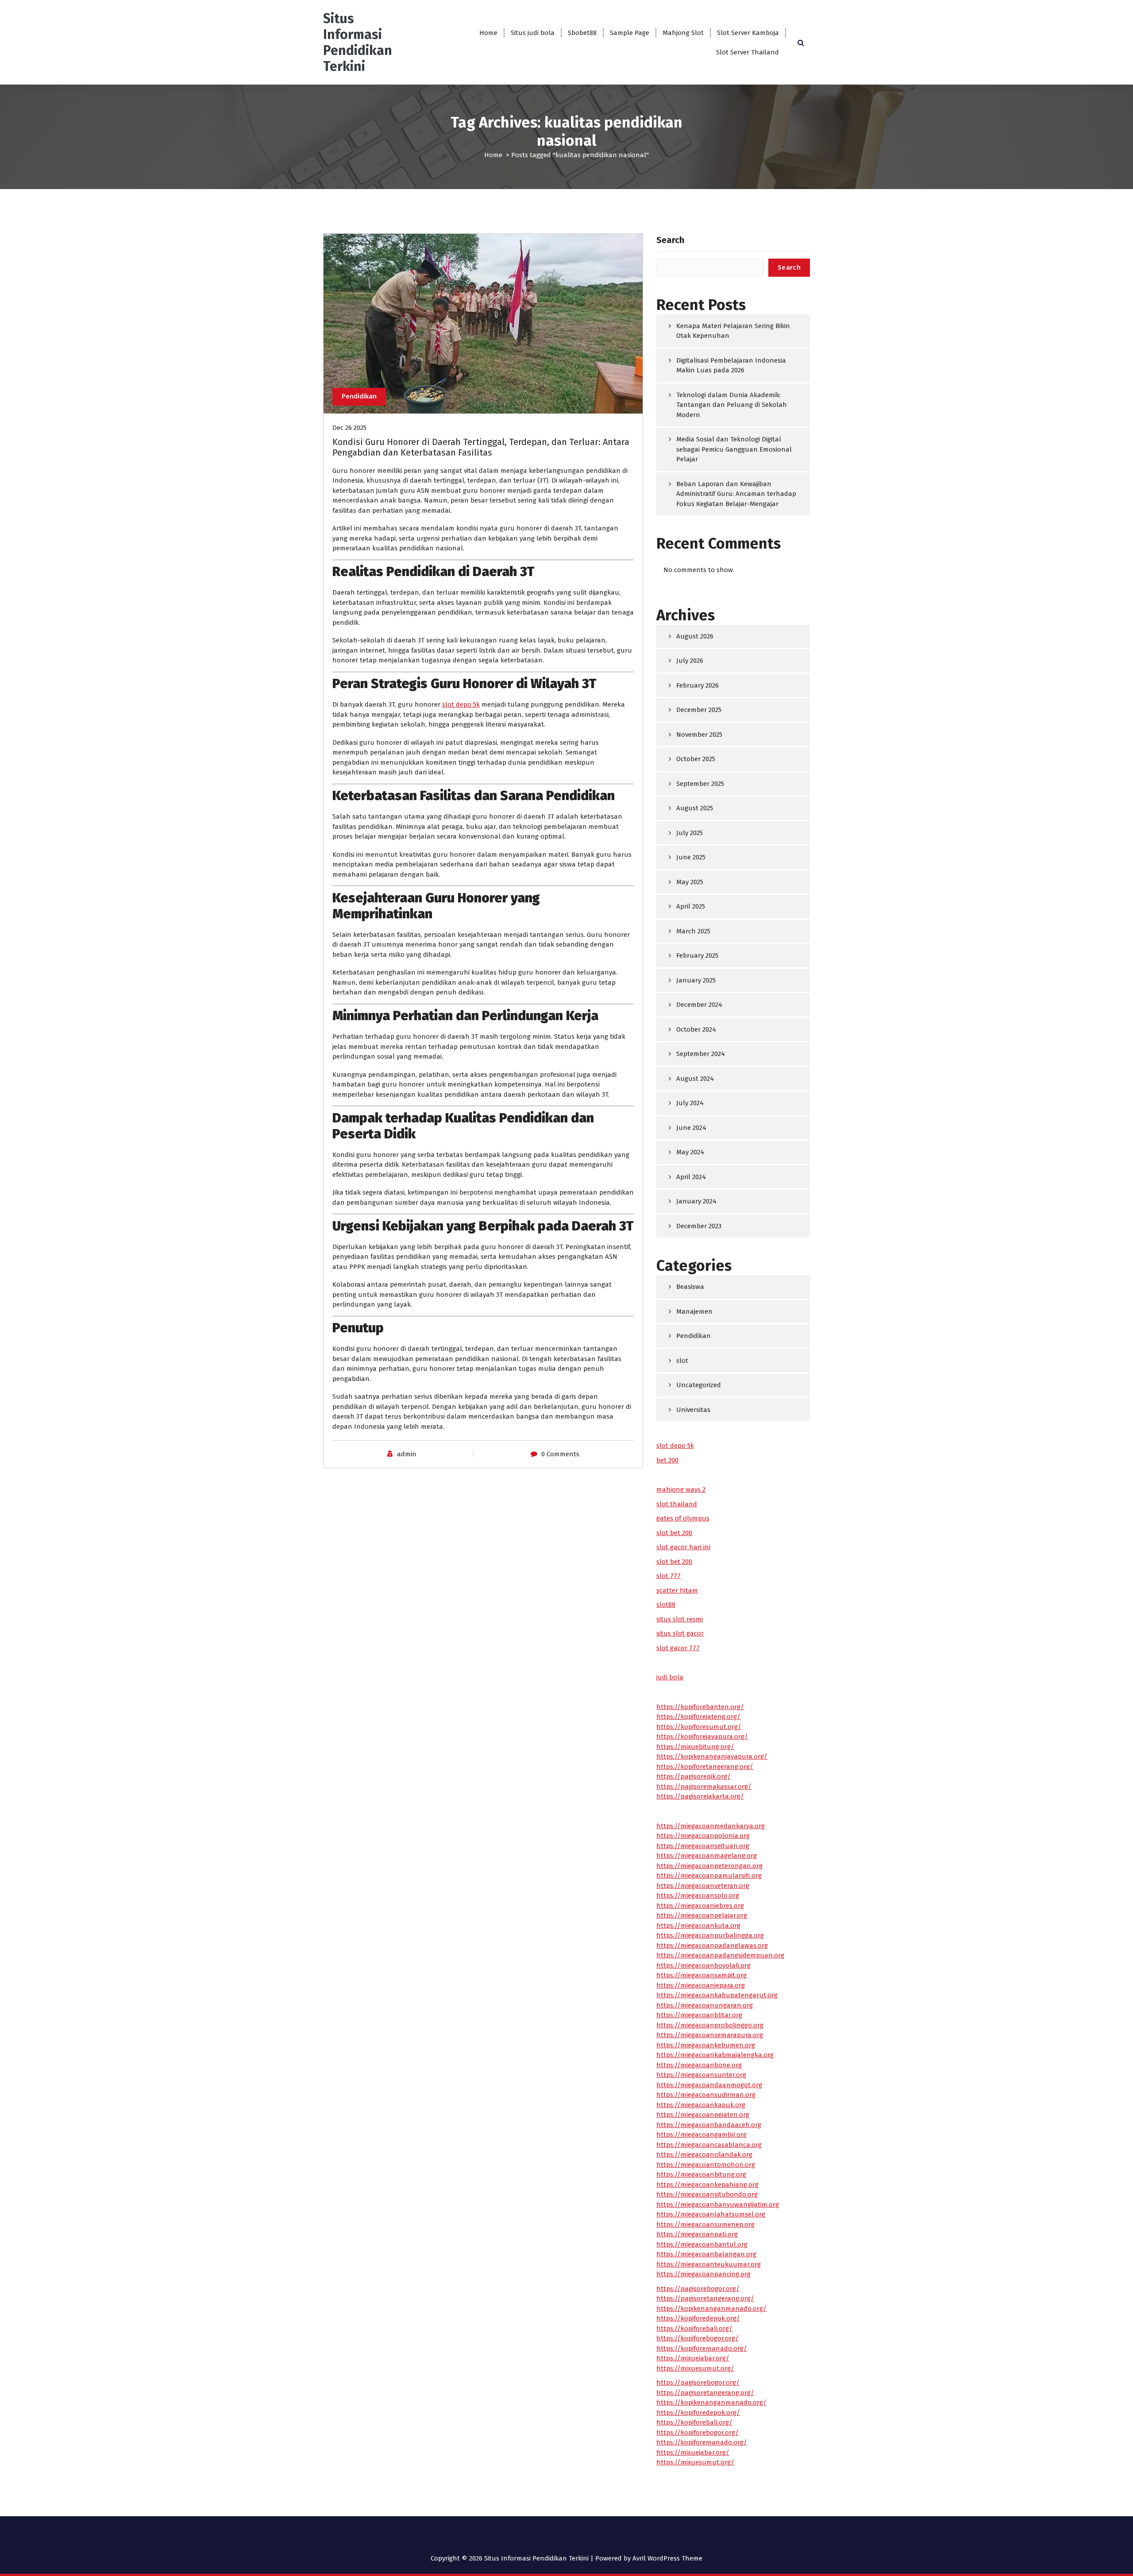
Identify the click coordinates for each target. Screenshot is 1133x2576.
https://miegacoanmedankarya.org (711, 1826)
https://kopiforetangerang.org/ (705, 1767)
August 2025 (695, 808)
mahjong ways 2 (681, 1489)
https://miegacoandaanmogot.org (709, 2085)
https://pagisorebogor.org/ (698, 2289)
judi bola (670, 1677)
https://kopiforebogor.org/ (698, 2338)
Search (670, 240)
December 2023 (699, 1226)
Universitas (693, 1410)
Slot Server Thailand (748, 52)
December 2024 (699, 1005)
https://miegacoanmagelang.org (707, 1856)
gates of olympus (683, 1518)
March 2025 (693, 931)
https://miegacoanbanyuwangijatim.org (718, 2205)
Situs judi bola (533, 33)
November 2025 (699, 735)
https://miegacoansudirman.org (706, 2095)
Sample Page (630, 33)
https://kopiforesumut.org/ (699, 1727)
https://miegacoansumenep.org (705, 2224)
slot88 (666, 1605)
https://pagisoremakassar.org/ (704, 1787)
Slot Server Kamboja (748, 33)
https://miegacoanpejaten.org (703, 2115)
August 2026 (695, 636)
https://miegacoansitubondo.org (707, 2194)
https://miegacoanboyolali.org (703, 1965)
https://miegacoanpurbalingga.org (710, 1935)
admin (407, 1454)
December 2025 (699, 710)
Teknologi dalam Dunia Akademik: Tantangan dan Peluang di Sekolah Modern (732, 405)
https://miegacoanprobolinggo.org (710, 2025)
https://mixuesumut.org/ (695, 2368)
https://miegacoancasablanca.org (709, 2145)
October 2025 (696, 759)
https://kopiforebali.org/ (694, 2328)
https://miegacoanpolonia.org (703, 1836)
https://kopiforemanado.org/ (702, 2348)
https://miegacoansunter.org (701, 2075)
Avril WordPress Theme (667, 2558)
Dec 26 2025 (349, 428)
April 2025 (691, 906)
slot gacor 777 (678, 1648)
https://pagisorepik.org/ (694, 1776)
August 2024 (695, 1079)
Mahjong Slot (683, 33)
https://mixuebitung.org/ (695, 1747)
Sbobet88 (582, 33)
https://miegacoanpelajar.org (702, 1915)
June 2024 (691, 1128)
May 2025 (690, 882)
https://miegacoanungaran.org (705, 2005)
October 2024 (696, 1029)
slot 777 (669, 1576)
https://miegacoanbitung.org (701, 2174)
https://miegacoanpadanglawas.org (712, 1946)
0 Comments (560, 1454)
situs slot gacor (680, 1633)
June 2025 (691, 857)
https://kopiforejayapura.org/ (702, 1737)
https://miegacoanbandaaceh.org (709, 2125)
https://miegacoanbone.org (699, 2065)
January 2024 (696, 1201)
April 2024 (691, 1177)
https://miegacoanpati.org (697, 2234)
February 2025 (697, 955)
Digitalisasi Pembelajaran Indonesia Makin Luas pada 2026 (731, 366)
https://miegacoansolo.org (698, 1895)
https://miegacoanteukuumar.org (709, 2264)
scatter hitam (677, 1590)
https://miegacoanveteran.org (703, 1886)
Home (488, 33)
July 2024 (690, 1103)
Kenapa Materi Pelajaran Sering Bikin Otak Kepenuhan (733, 331)
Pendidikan (359, 396)
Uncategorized (699, 1385)
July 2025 (690, 833)
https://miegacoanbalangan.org (706, 2254)
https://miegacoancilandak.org (704, 2154)
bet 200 (667, 1460)
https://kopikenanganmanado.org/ (711, 2309)
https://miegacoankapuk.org (701, 2105)
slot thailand (677, 1504)
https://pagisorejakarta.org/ (700, 1796)
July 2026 (690, 661)
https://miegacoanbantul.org (702, 2244)
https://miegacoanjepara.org (701, 1985)
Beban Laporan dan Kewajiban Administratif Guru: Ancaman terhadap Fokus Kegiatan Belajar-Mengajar (736, 494)
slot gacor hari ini (683, 1547)
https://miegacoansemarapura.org (710, 2035)
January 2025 (696, 980)
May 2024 (690, 1152)
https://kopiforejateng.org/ (698, 1717)
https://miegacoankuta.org (698, 1926)
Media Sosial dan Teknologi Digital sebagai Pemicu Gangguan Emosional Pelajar (734, 449)
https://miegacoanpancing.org (703, 2274)
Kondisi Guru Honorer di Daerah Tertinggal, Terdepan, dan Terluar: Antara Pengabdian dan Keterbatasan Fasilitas (481, 447)
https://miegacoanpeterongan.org (709, 1866)
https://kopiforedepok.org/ (698, 2318)
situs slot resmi (680, 1619)
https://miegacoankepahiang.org (707, 2185)
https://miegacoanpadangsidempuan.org (720, 1955)
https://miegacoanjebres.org (700, 1906)
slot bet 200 (674, 1533)
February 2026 (698, 685)
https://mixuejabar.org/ (693, 2358)
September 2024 (701, 1054)
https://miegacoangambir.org (701, 2135)
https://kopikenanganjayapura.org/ (712, 1756)
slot (682, 1361)
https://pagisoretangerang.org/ (705, 2298)
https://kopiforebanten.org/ (700, 1707)
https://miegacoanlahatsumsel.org (711, 2214)
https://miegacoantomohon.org (706, 2165)
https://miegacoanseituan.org (703, 1846)
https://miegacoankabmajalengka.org (715, 2055)
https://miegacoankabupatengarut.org (717, 1995)
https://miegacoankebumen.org (706, 2045)
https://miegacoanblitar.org (699, 2015)
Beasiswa (690, 1287)
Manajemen (694, 1311)
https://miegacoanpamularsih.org (709, 1876)
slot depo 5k (461, 704)
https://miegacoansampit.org (701, 1975)
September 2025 (700, 784)
